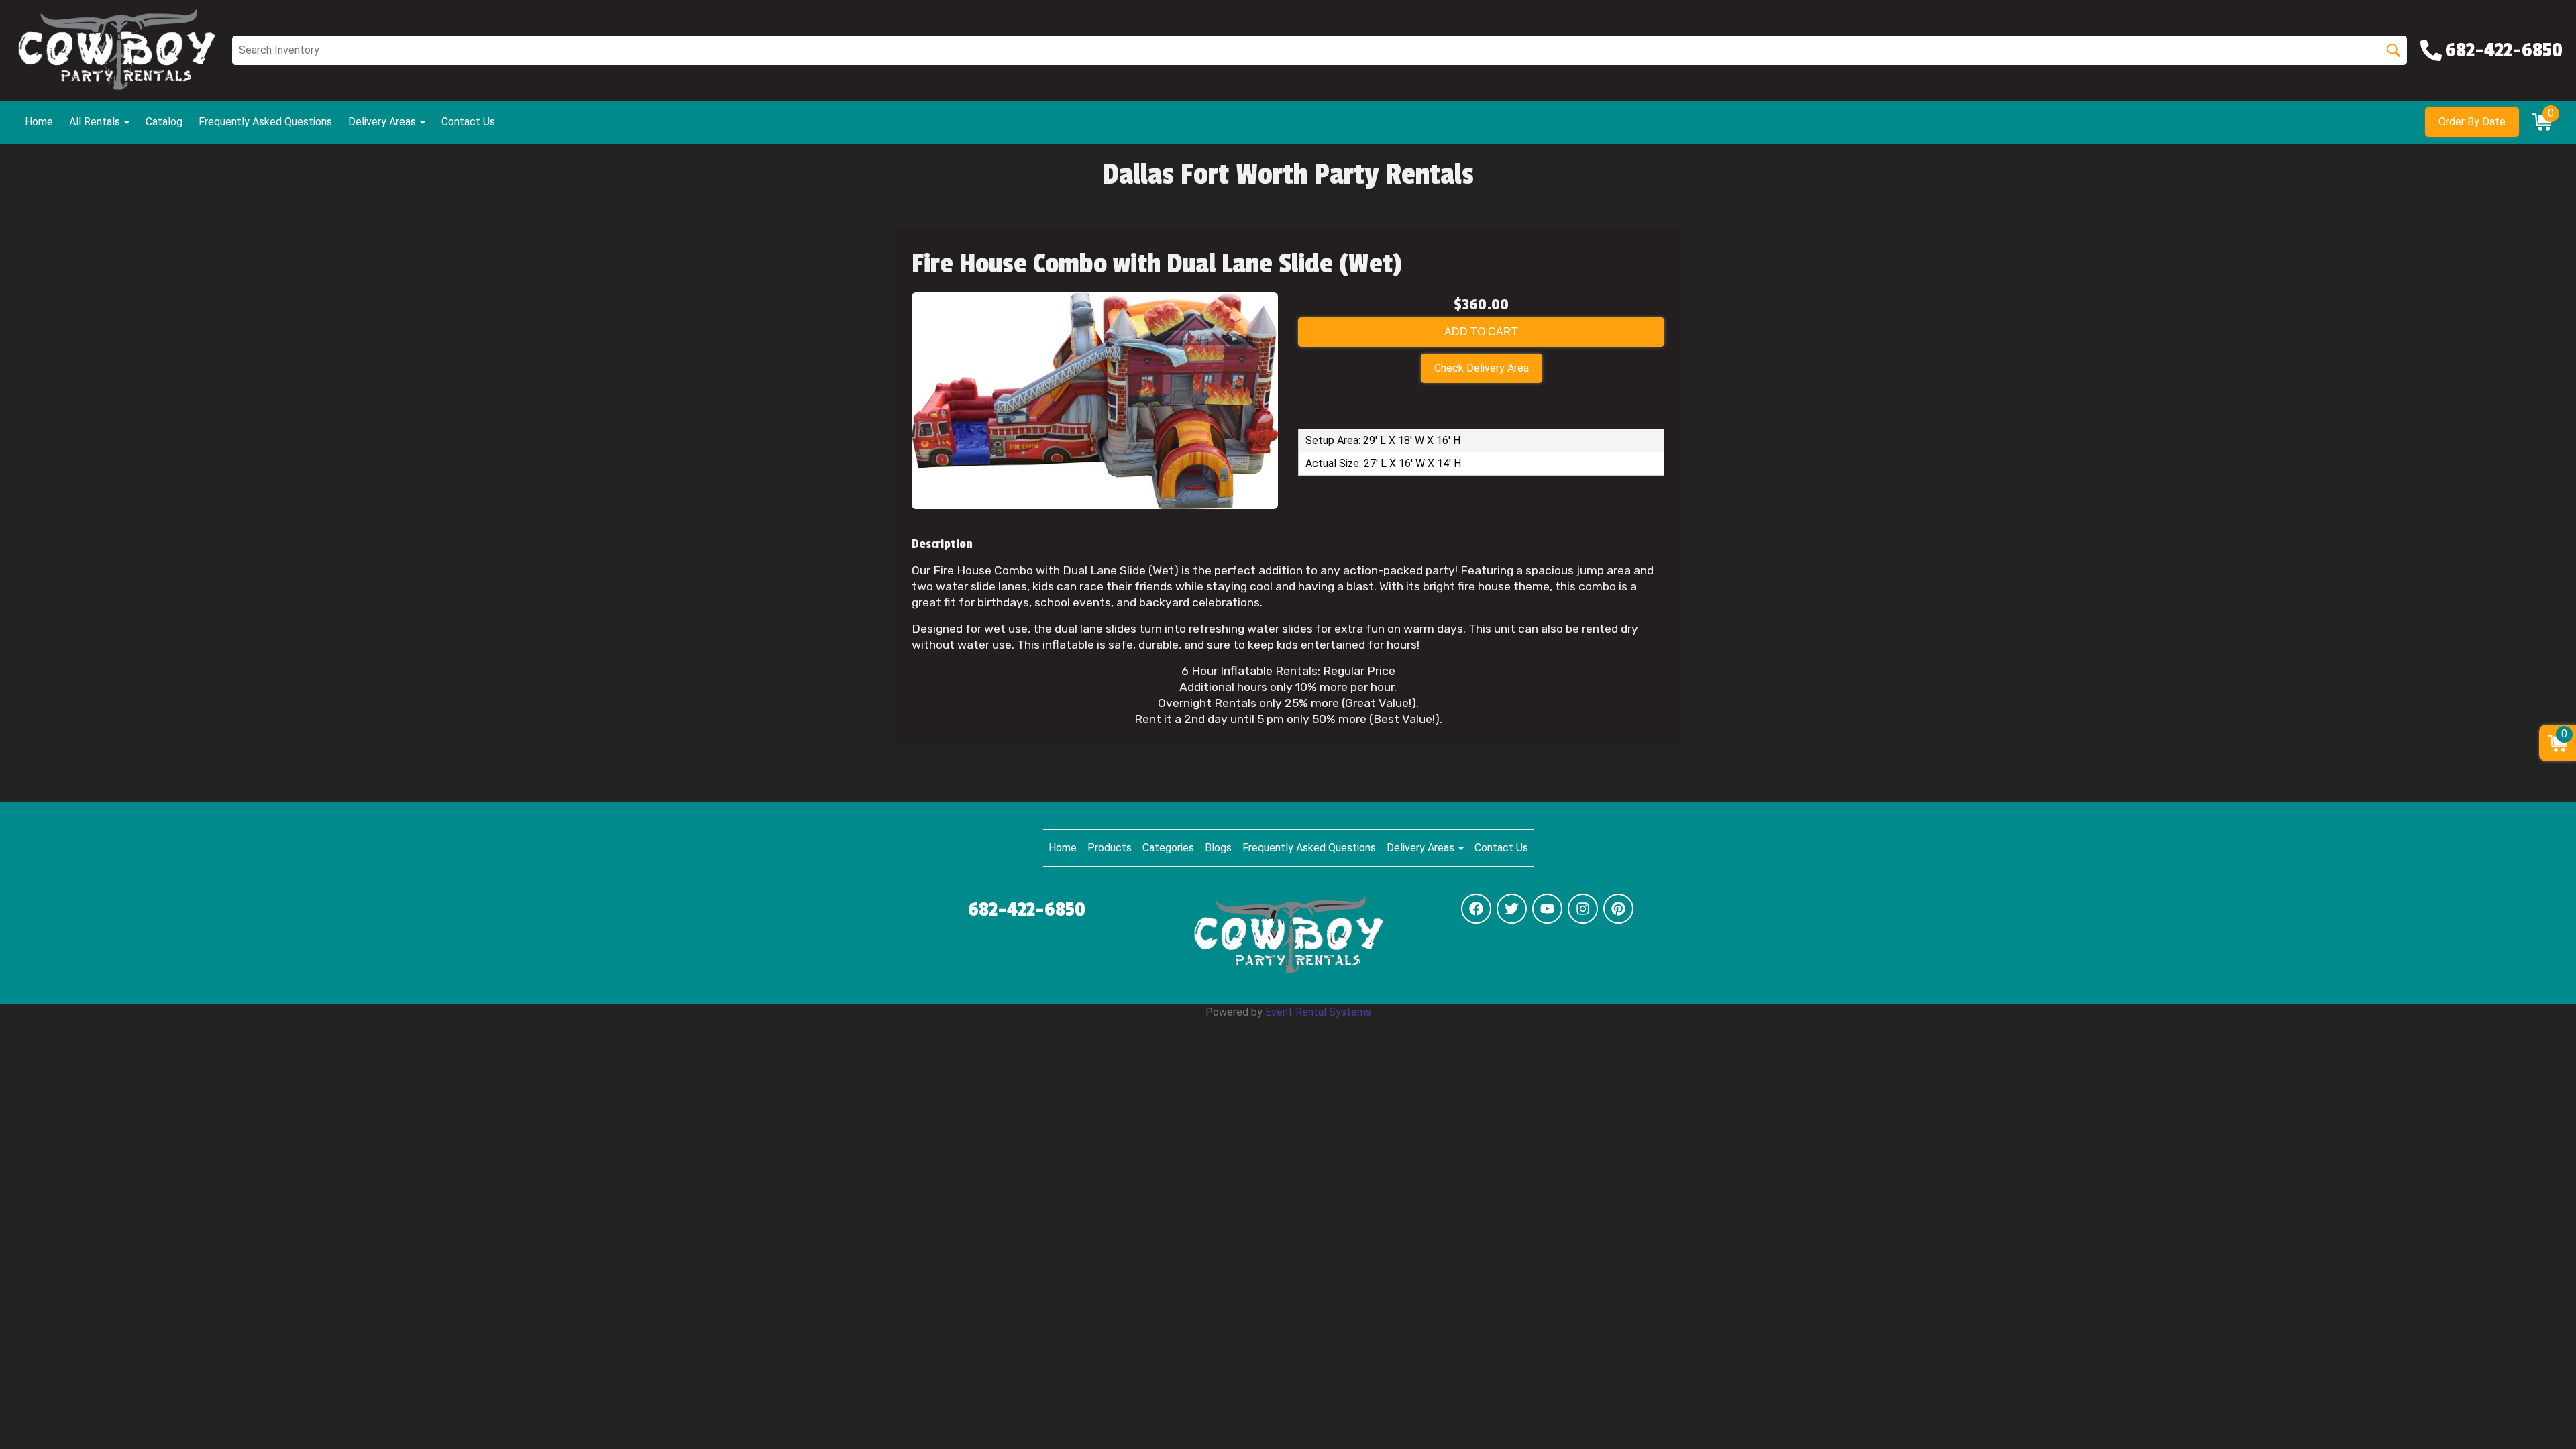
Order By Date (2472, 122)
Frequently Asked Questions (265, 122)
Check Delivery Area (1482, 368)
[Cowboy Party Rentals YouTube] (1547, 909)
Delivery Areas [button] (383, 122)
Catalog (164, 122)
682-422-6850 (1027, 910)
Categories (1168, 848)
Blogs (1218, 848)
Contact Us (468, 122)
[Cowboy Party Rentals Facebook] (1476, 909)
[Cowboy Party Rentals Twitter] (1512, 909)
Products (1110, 848)
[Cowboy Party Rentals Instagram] (1583, 909)
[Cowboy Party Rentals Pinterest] (1618, 909)
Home (39, 122)
